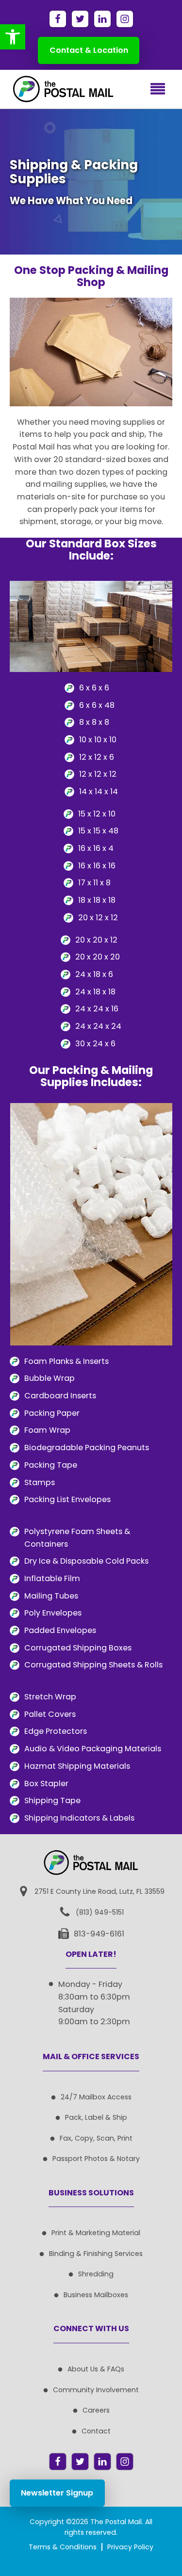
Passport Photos (80, 2159)
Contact (96, 2431)
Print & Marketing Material (96, 2233)
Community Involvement (96, 2390)
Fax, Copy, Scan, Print (96, 2138)
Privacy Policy (130, 2547)
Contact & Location (89, 50)
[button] (13, 37)
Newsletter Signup (57, 2493)
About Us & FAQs (96, 2369)
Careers (96, 2410)
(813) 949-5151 (100, 1912)
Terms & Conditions (63, 2547)
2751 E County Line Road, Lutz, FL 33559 (99, 1891)
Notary (128, 2159)
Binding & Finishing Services (96, 2254)
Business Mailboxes (96, 2295)
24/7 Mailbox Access (96, 2097)
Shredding (96, 2274)
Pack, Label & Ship (96, 2117)
